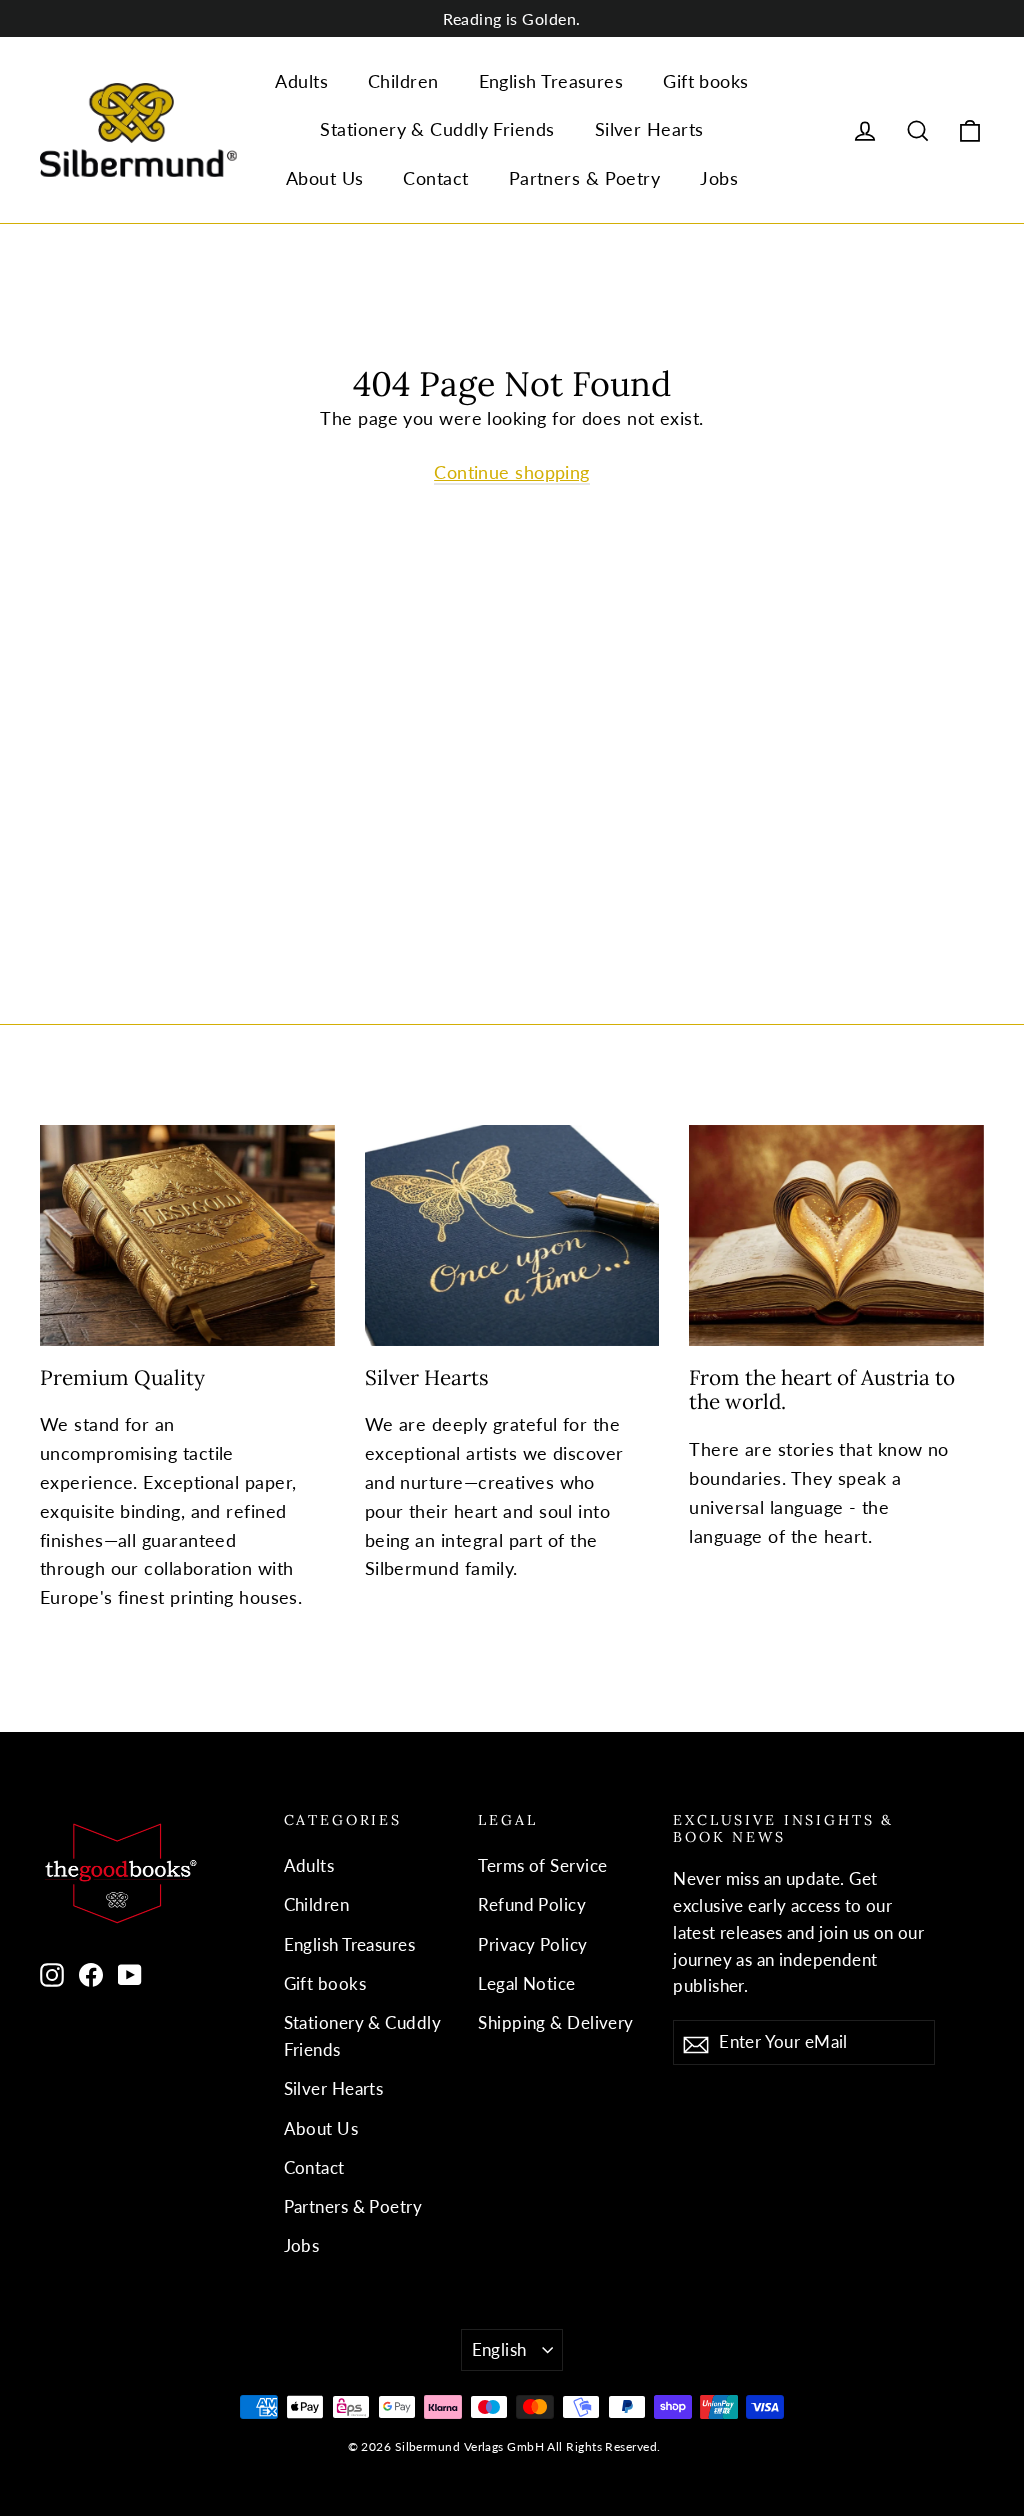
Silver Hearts (649, 129)
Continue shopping (512, 472)
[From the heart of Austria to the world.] (836, 1235)
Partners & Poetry (585, 178)
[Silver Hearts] (512, 1235)
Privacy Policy (532, 1944)
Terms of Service (542, 1865)
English (499, 2349)
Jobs (719, 178)
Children (403, 81)
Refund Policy (532, 1904)
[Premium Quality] (187, 1235)
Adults (301, 81)
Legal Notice (526, 1983)
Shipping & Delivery (556, 2022)
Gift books (706, 81)
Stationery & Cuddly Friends (437, 129)
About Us (325, 178)
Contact (435, 178)
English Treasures (551, 81)
